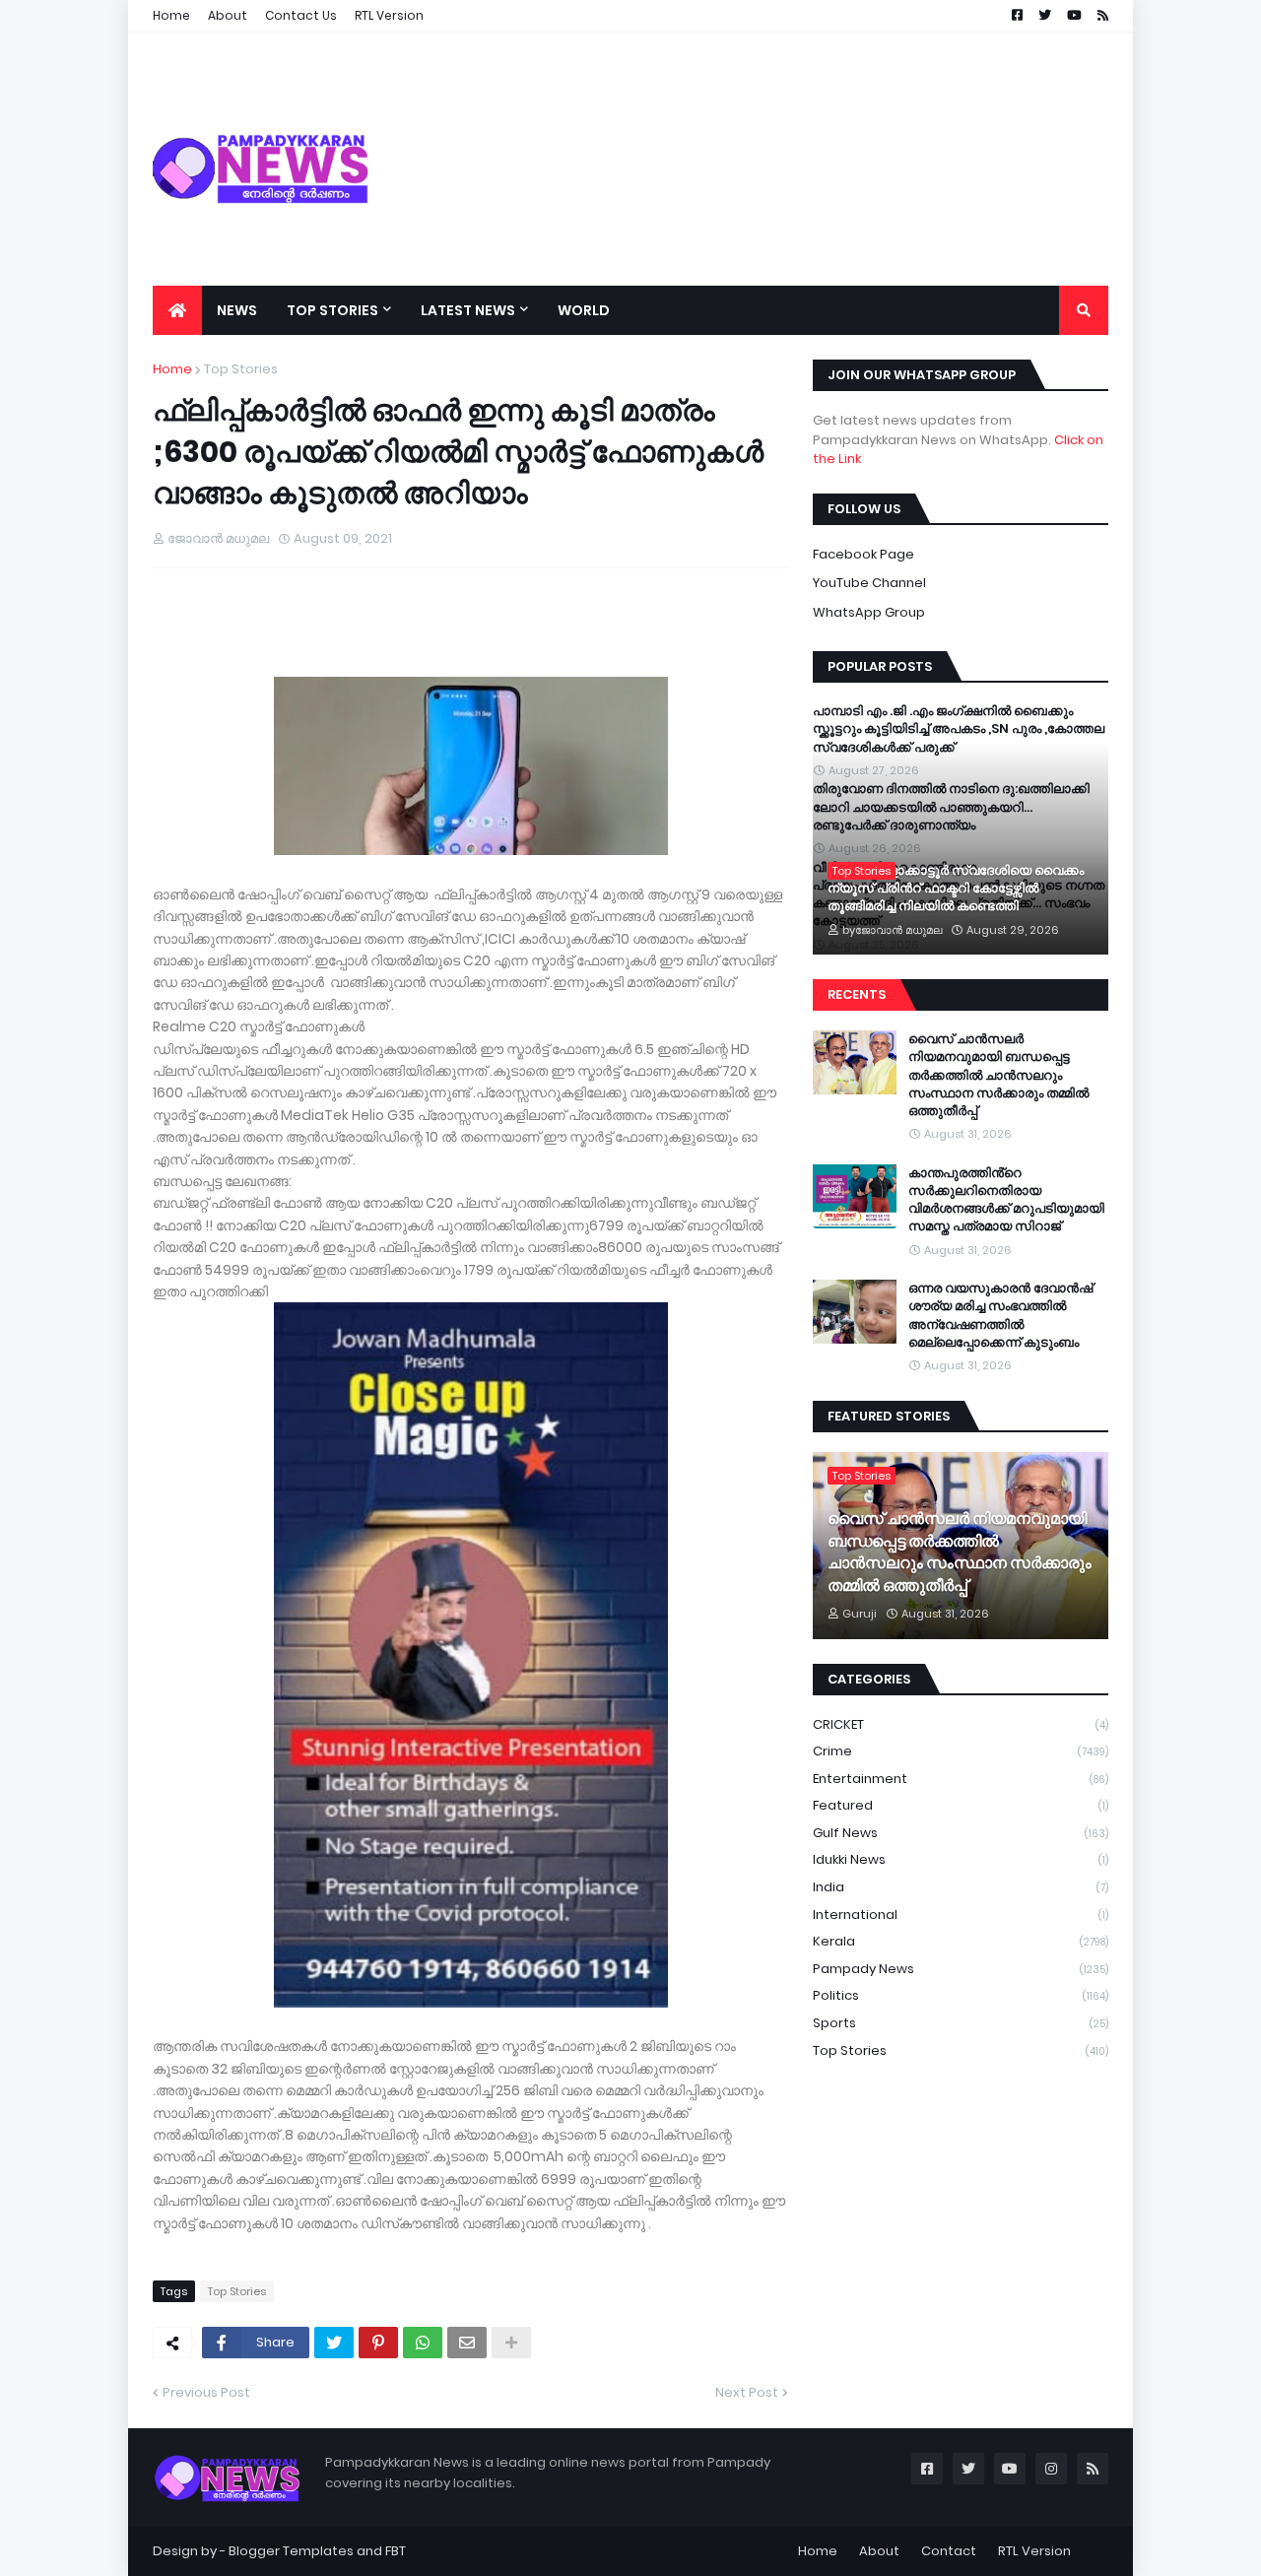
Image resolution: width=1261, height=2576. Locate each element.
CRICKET (961, 1724)
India (961, 1887)
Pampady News (961, 1969)
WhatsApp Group (869, 612)
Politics (961, 1995)
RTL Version (1034, 2551)
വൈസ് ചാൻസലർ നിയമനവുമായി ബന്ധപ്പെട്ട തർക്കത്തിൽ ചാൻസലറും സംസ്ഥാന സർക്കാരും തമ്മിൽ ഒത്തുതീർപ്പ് (998, 1075)
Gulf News (961, 1833)
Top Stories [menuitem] (332, 310)
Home (172, 369)
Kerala (961, 1941)
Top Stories (241, 369)
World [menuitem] (584, 310)
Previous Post (206, 2392)
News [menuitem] (237, 310)
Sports (961, 2023)
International (961, 1915)
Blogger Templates (291, 2551)
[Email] (467, 2343)
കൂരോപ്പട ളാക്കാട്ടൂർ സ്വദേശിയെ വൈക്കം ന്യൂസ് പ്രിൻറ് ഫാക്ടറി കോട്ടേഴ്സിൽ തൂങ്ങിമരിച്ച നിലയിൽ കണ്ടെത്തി (956, 889)
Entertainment (961, 1779)
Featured (961, 1805)
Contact (949, 2551)
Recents (857, 994)
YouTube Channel (869, 583)
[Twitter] (334, 2343)
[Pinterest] (378, 2343)
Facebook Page (863, 554)
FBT (396, 2551)
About (879, 2551)
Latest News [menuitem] (468, 310)
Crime (961, 1751)
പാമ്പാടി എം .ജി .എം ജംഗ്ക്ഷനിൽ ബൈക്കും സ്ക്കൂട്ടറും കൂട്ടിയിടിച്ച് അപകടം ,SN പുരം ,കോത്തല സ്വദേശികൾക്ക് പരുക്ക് (959, 729)
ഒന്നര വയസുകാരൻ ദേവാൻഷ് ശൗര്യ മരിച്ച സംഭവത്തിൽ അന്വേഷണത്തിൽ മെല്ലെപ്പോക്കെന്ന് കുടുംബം (1000, 1316)
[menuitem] (177, 310)
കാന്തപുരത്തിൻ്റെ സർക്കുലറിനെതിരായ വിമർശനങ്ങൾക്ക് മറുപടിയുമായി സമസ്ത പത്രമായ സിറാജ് (1006, 1200)
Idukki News (961, 1859)
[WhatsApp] (423, 2343)
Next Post (747, 2392)
